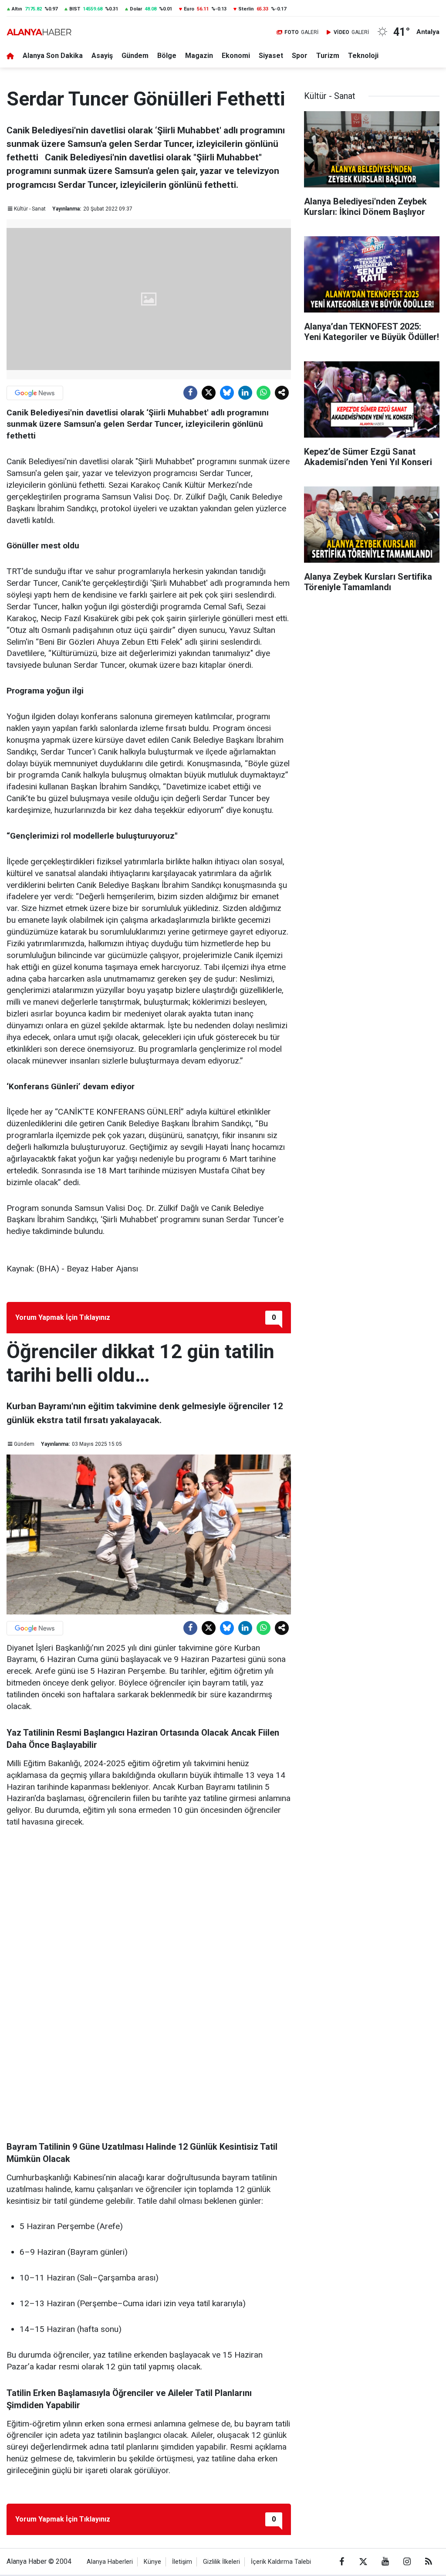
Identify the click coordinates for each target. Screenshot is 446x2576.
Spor (300, 56)
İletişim (182, 2562)
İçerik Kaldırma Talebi (281, 2562)
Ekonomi (236, 56)
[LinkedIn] (245, 393)
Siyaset (271, 56)
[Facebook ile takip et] (341, 2562)
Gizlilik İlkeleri (221, 2562)
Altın (17, 9)
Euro (189, 9)
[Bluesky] (227, 393)
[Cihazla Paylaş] (282, 393)
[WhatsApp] (264, 393)
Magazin (199, 56)
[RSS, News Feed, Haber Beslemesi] (429, 2562)
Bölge (167, 56)
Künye (152, 2562)
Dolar (136, 9)
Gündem (135, 56)
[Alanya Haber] (39, 32)
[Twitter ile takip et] (363, 2562)
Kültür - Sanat (30, 209)
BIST (75, 9)
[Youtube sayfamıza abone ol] (385, 2562)
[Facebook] (190, 393)
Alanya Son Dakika (53, 56)
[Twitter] (209, 393)
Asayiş (102, 56)
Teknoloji (363, 56)
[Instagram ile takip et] (407, 2562)
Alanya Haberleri (110, 2562)
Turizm (328, 56)
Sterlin (246, 9)
